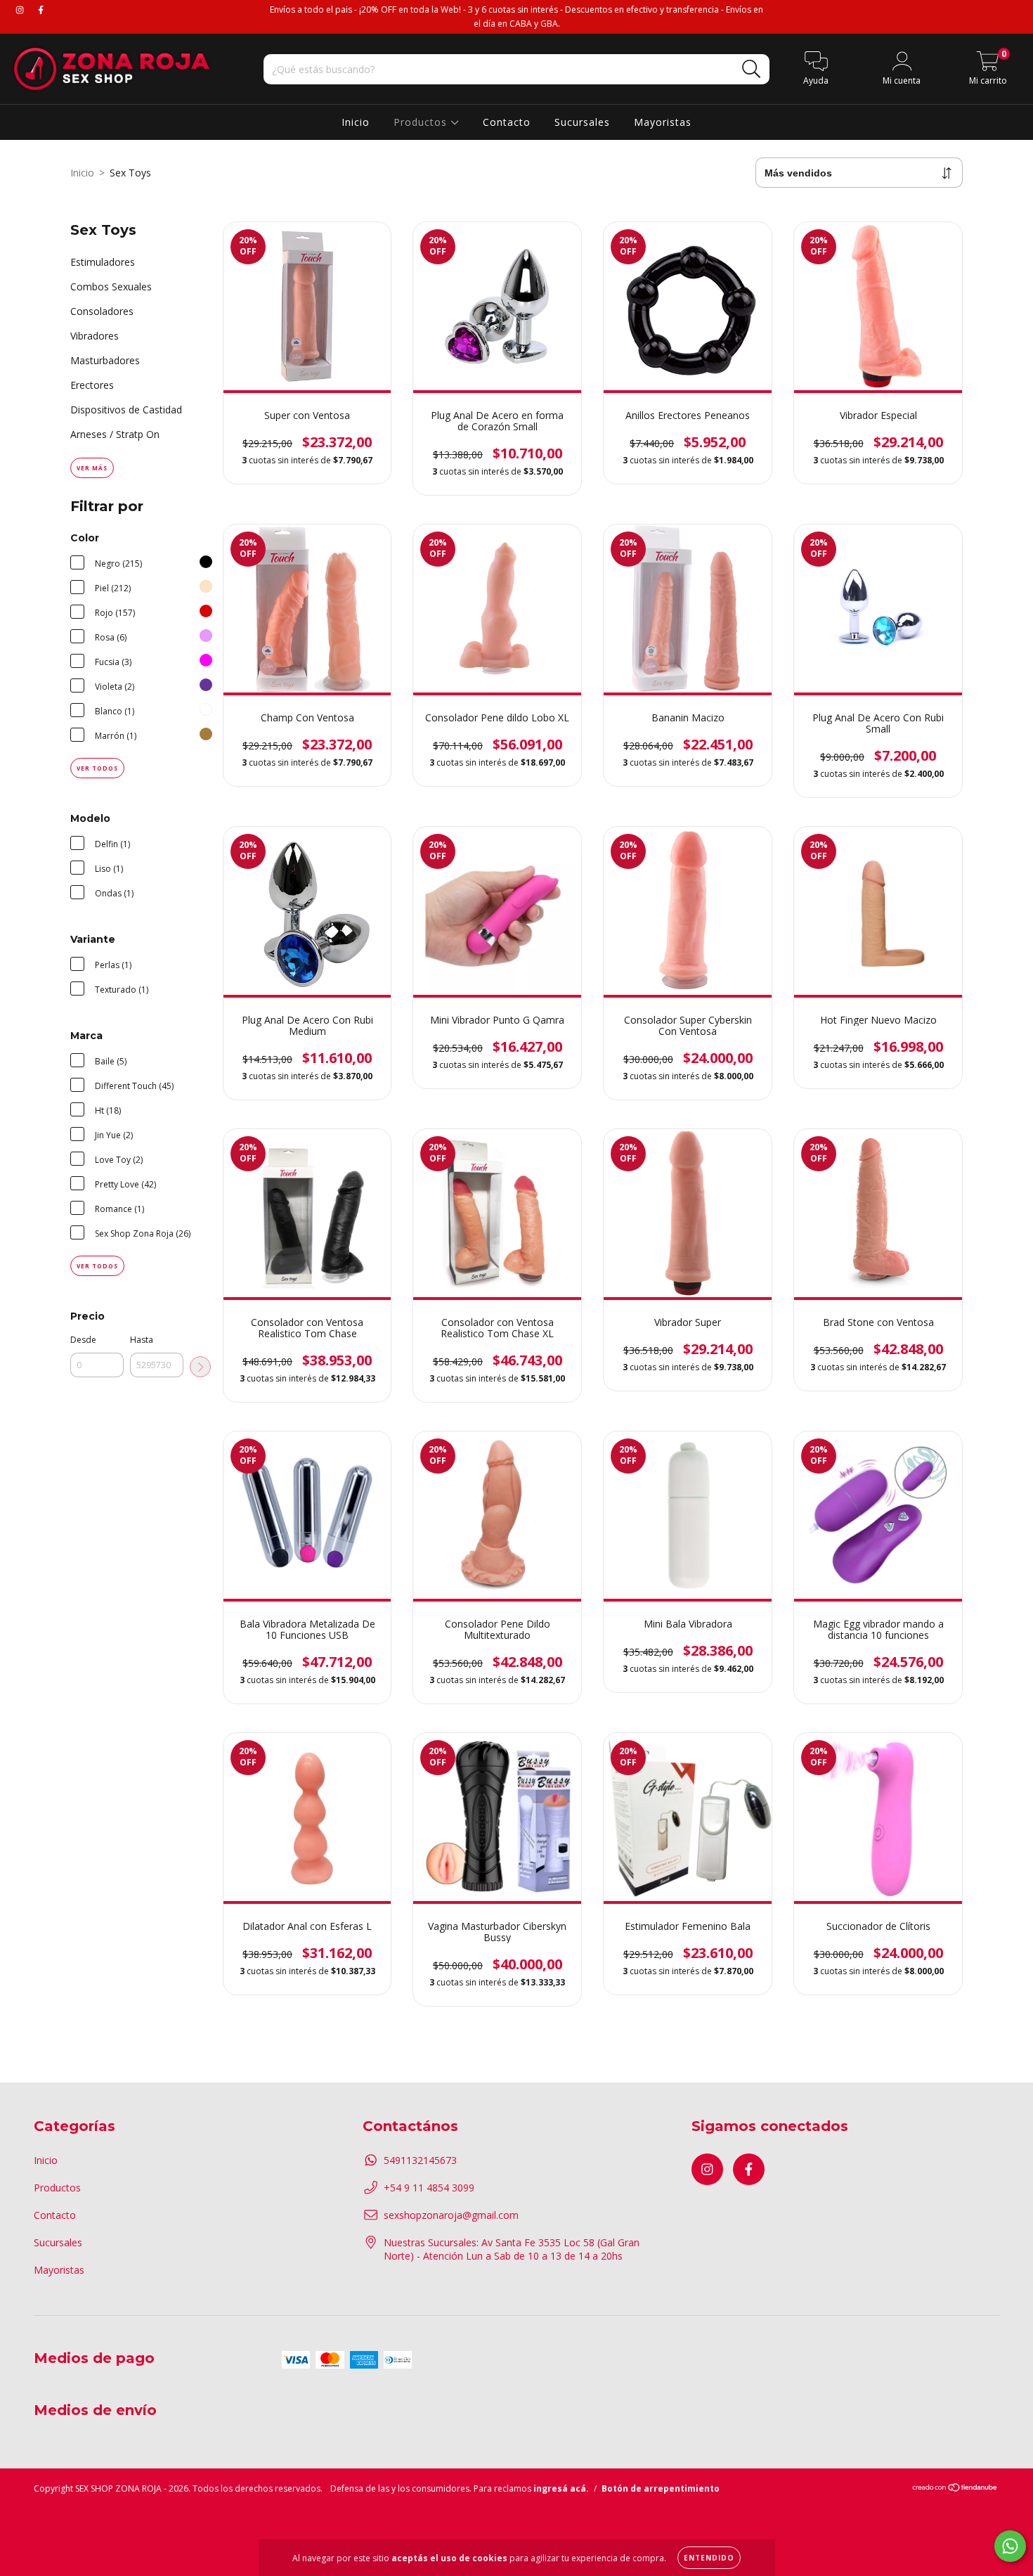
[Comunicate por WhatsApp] (1010, 2546)
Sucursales (582, 122)
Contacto (507, 122)
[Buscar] (752, 69)
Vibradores (95, 336)
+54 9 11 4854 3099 (429, 2188)
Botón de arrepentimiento (661, 2488)
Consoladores (102, 311)
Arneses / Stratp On (115, 434)
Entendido (709, 2558)
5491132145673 (420, 2160)
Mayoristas (663, 122)
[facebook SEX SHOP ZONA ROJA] (41, 9)
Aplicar (200, 1367)
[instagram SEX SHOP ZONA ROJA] (21, 9)
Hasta (142, 1340)
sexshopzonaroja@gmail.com (451, 2215)
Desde (83, 1340)
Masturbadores (105, 360)
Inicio (356, 122)
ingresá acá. (561, 2488)
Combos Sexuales (111, 286)
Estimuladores (103, 262)
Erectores (92, 385)
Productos (422, 122)
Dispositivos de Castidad (126, 410)
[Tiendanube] (955, 2489)
